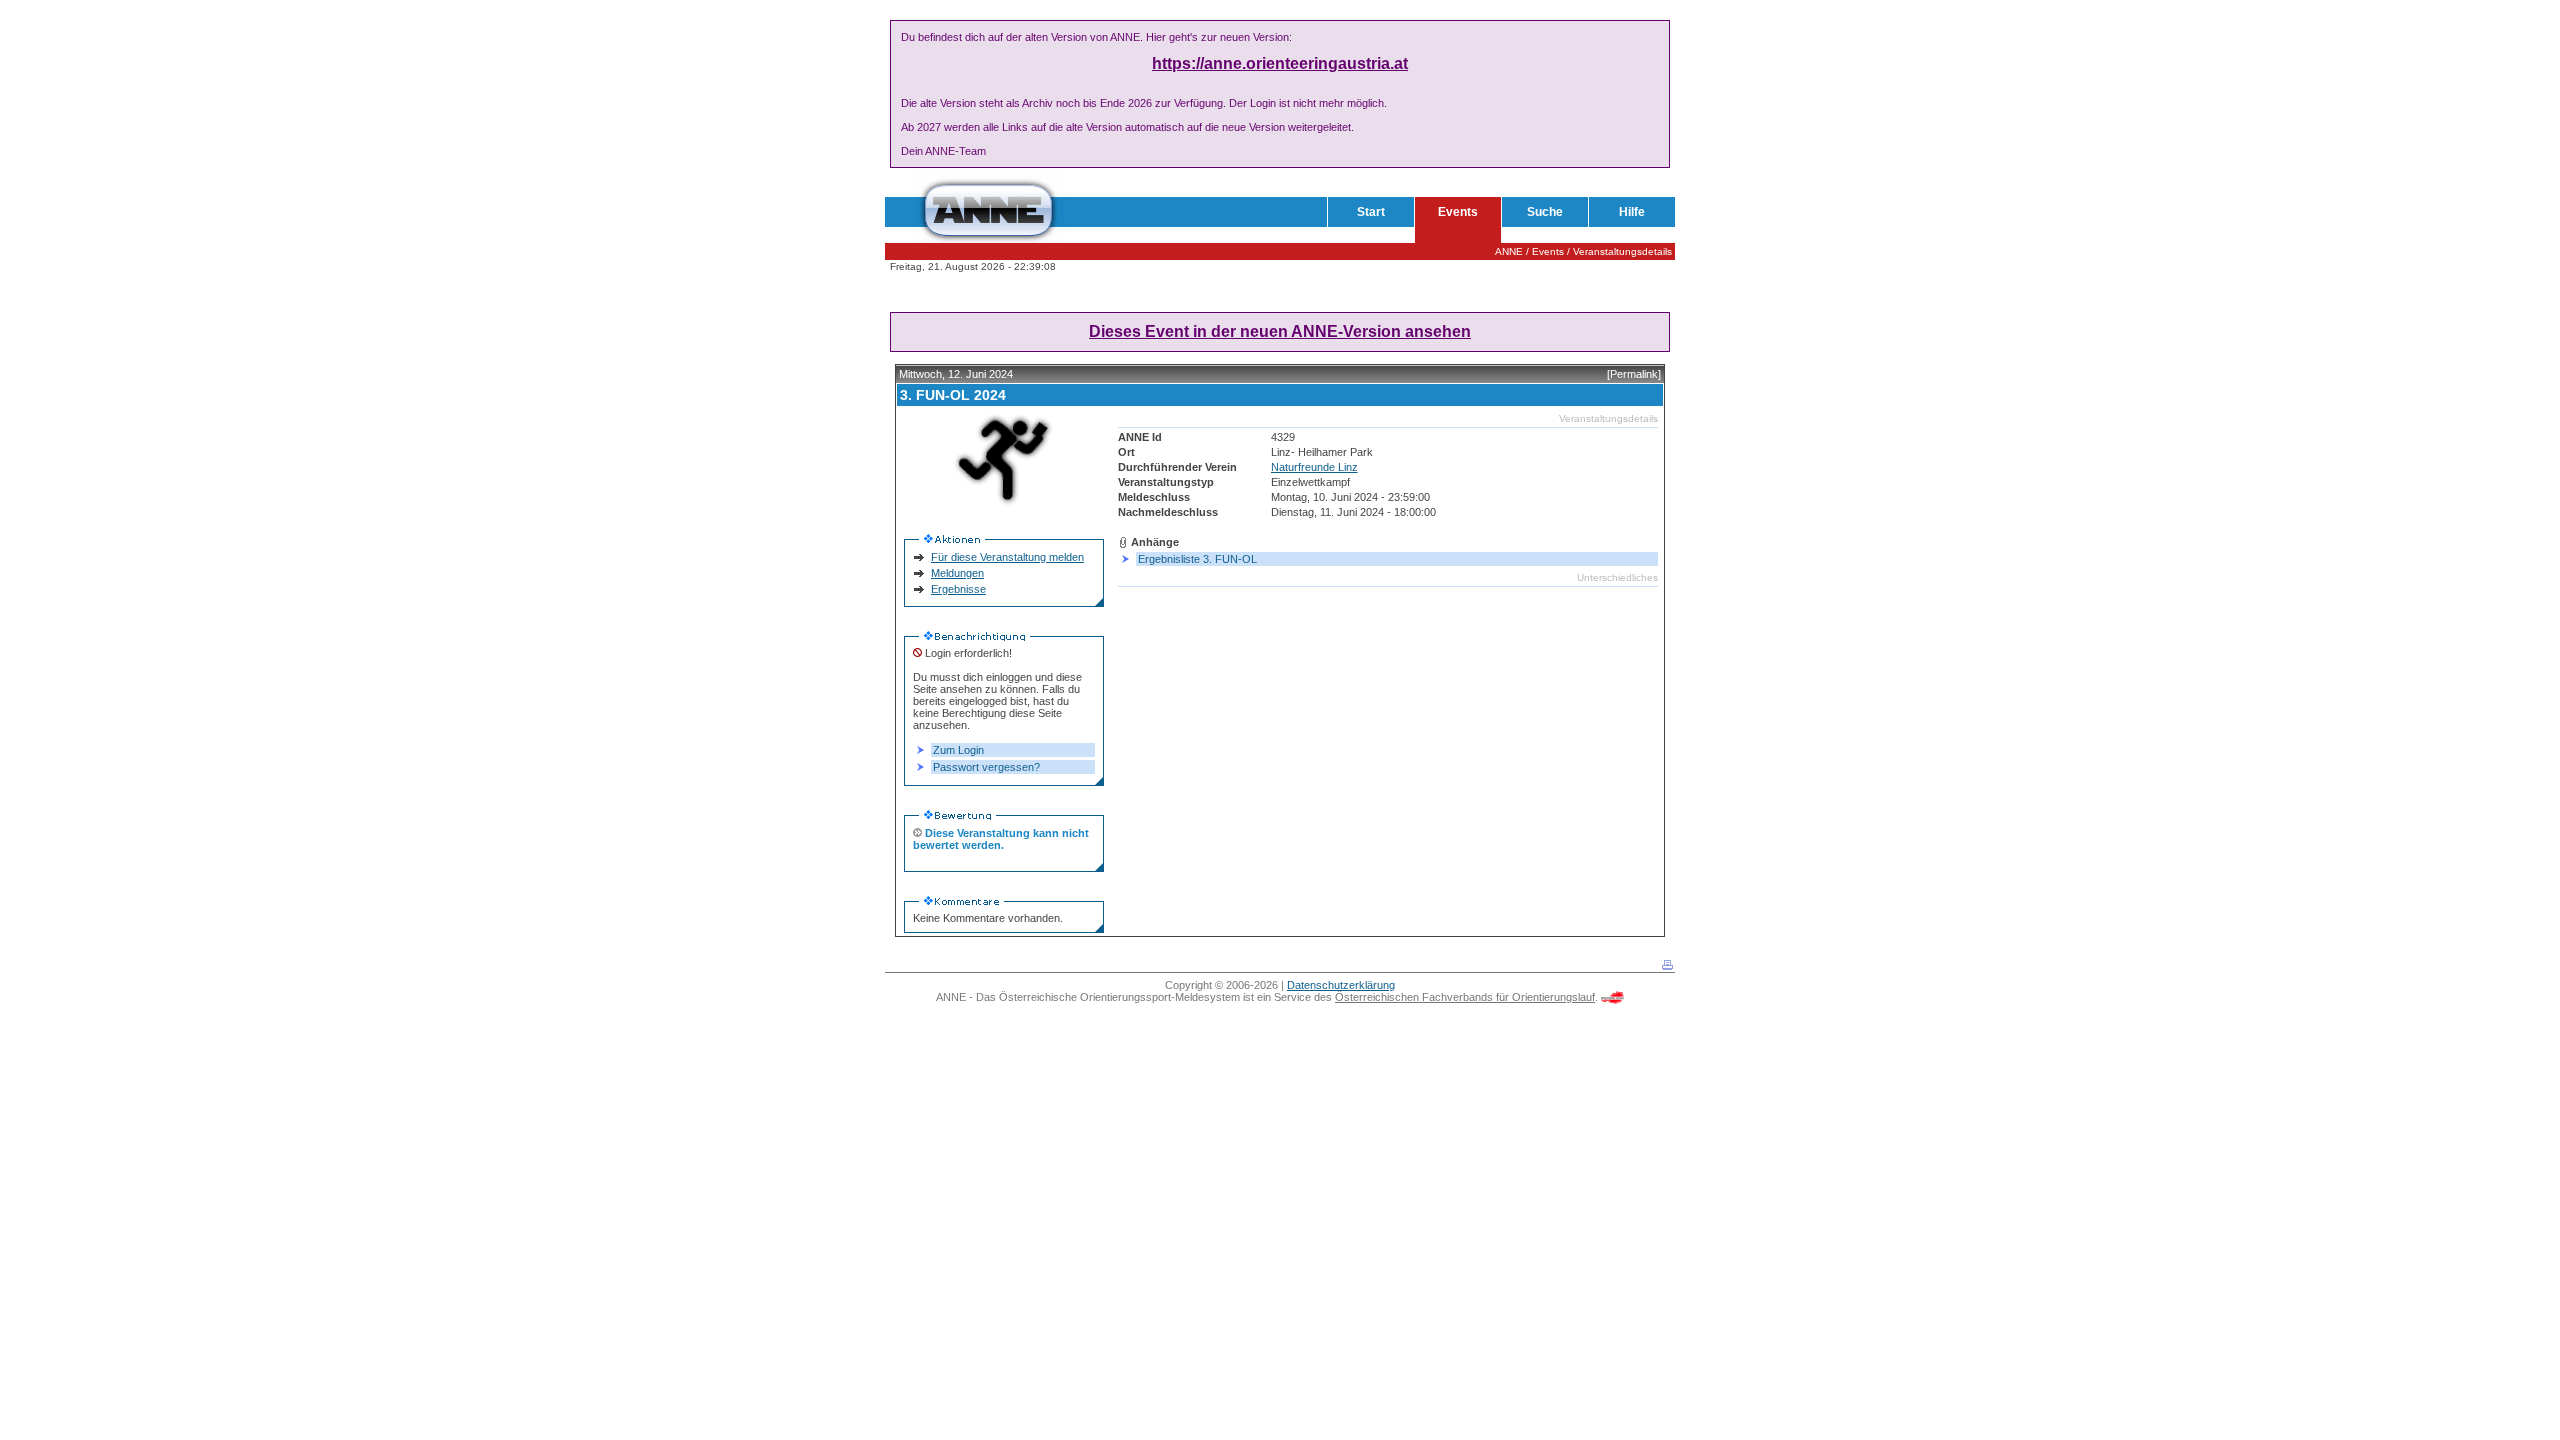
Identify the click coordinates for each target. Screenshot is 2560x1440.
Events (1458, 212)
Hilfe (1632, 212)
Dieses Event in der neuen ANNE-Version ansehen (1280, 331)
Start (1371, 212)
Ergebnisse (958, 589)
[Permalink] (1634, 374)
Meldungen (957, 573)
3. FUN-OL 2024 (953, 395)
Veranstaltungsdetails (1622, 251)
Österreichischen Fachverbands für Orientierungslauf (1465, 997)
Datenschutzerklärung (1341, 985)
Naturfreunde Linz (1314, 467)
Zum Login (958, 750)
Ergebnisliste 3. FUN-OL (1197, 559)
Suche (1545, 212)
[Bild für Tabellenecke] (1099, 602)
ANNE (1509, 251)
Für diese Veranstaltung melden (1007, 557)
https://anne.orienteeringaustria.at (1280, 63)
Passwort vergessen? (986, 767)
